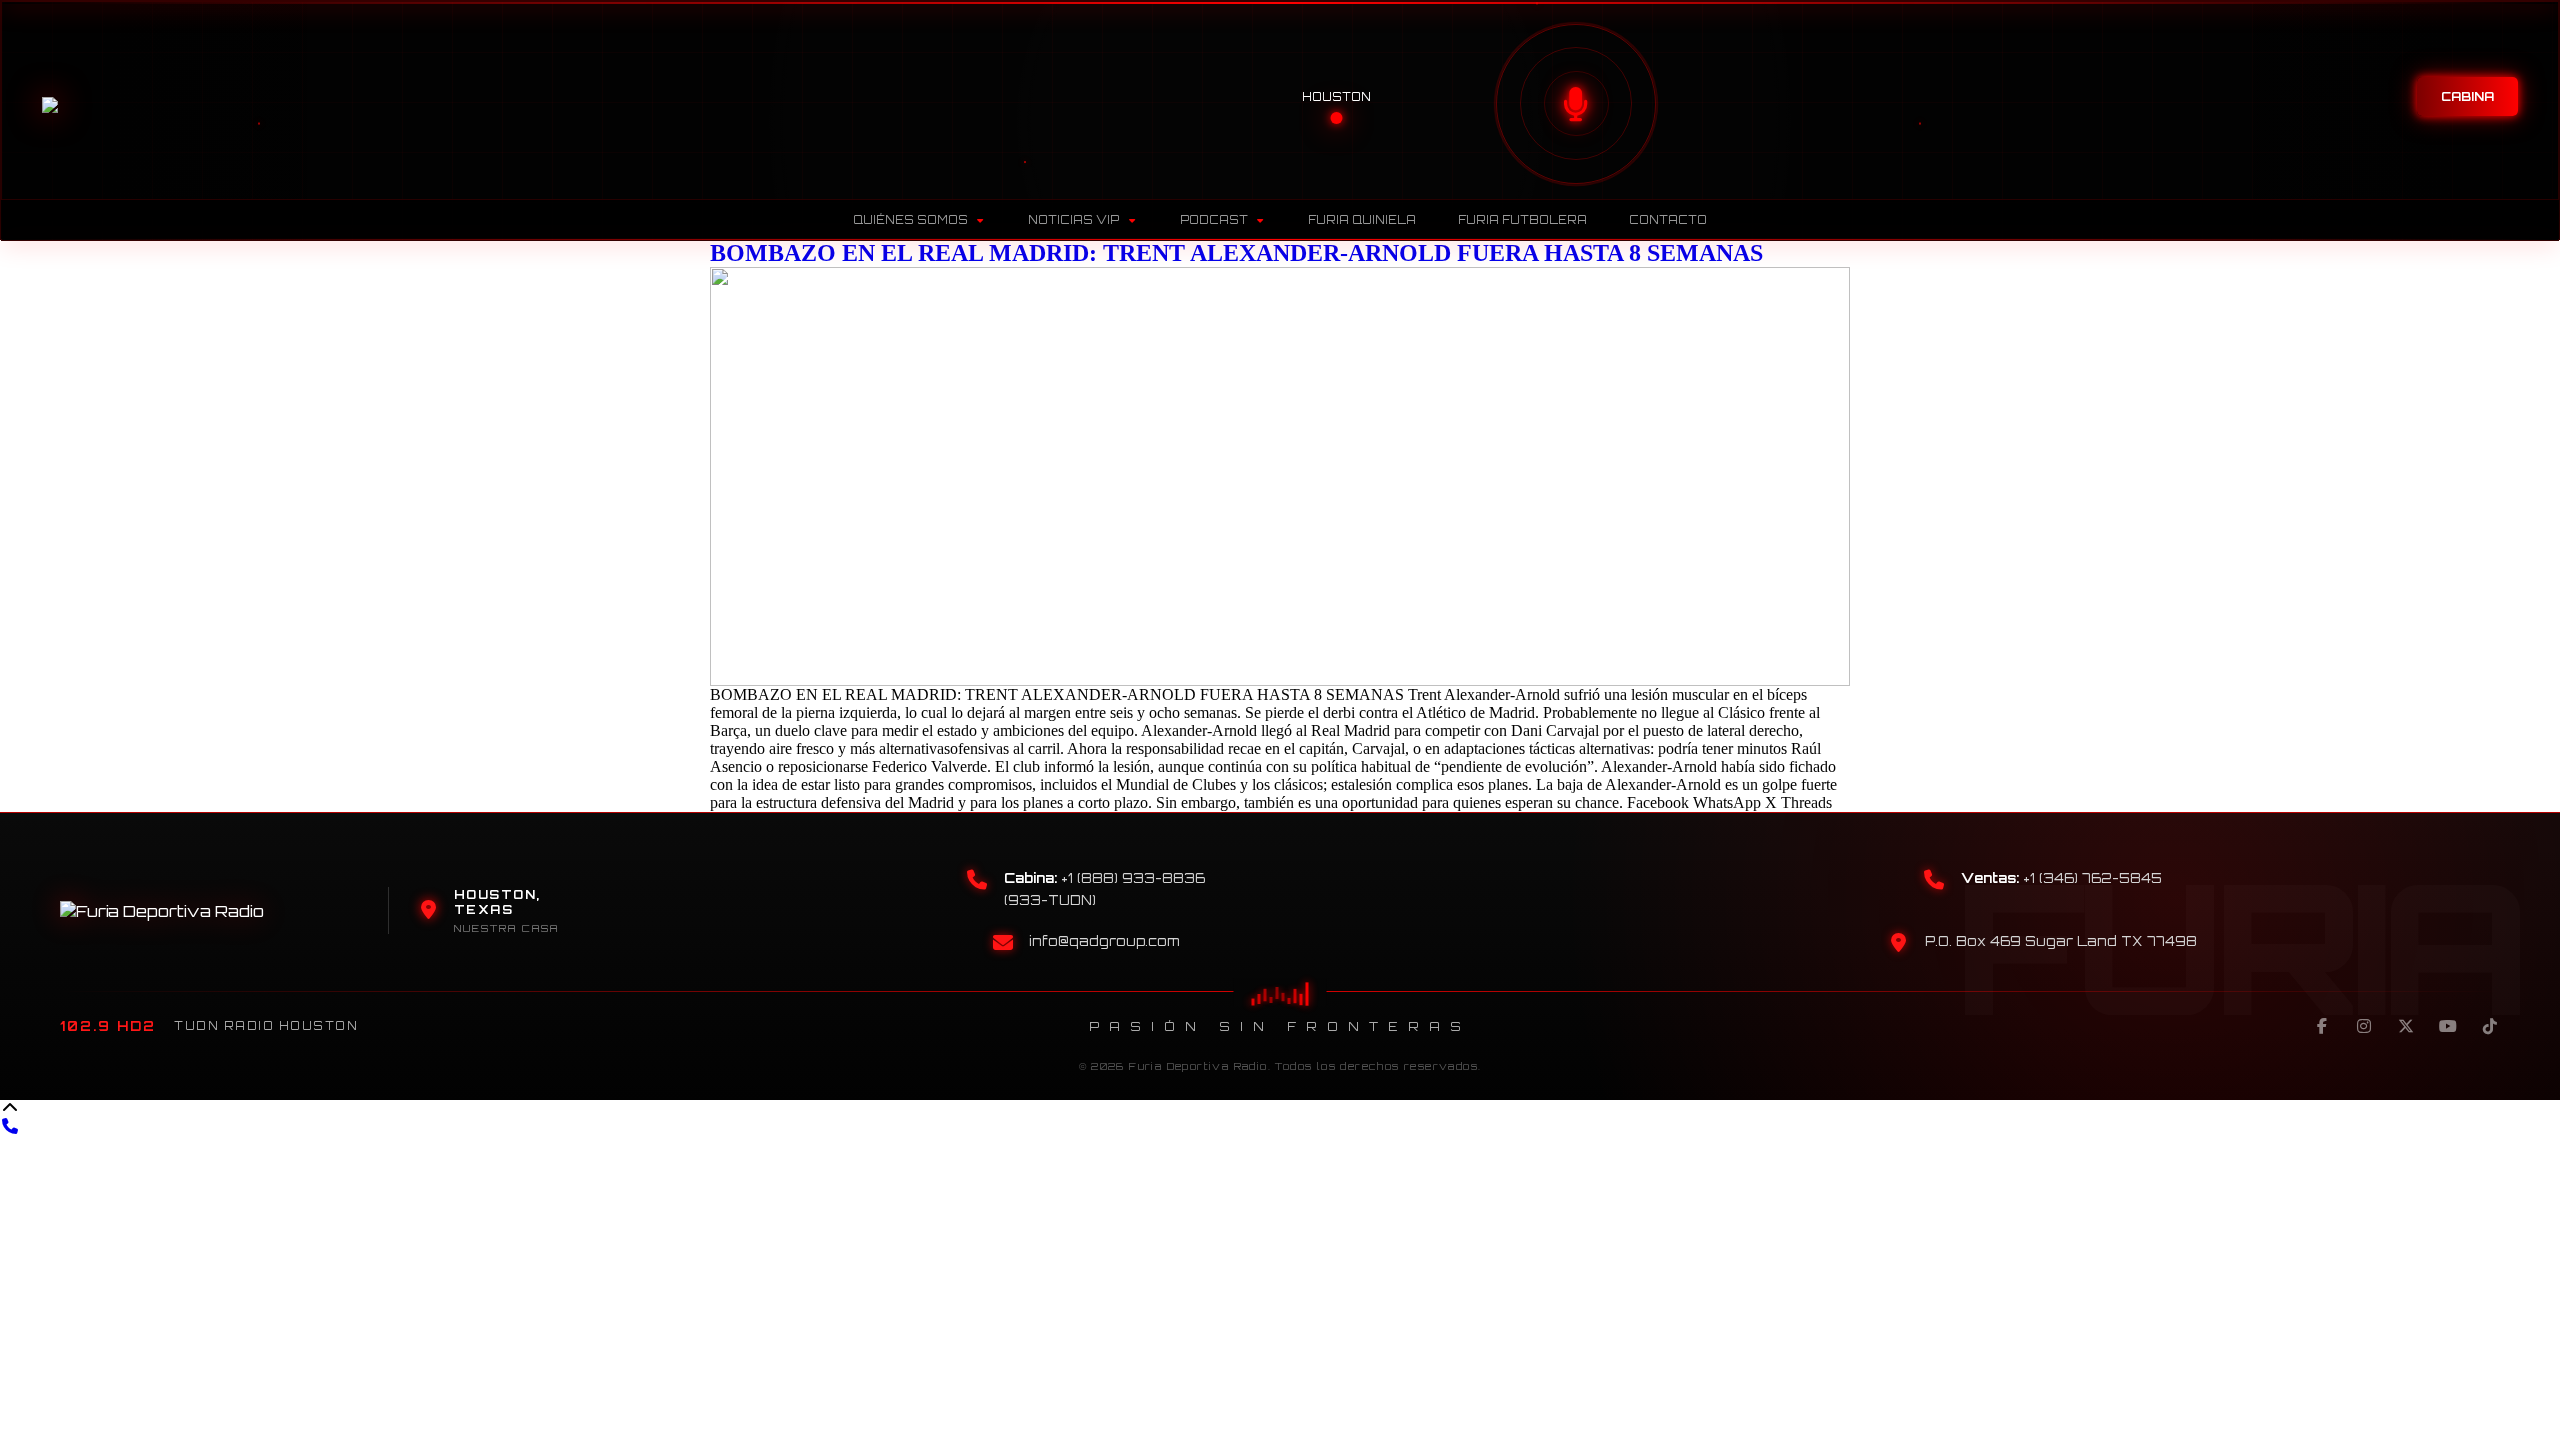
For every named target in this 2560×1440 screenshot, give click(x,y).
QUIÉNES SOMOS (910, 220)
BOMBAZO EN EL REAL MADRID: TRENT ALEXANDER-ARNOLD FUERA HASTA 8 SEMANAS (1236, 253)
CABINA (2467, 96)
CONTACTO (1668, 220)
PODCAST (1214, 220)
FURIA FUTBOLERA (1522, 220)
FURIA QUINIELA (1362, 220)
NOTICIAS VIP (1073, 220)
